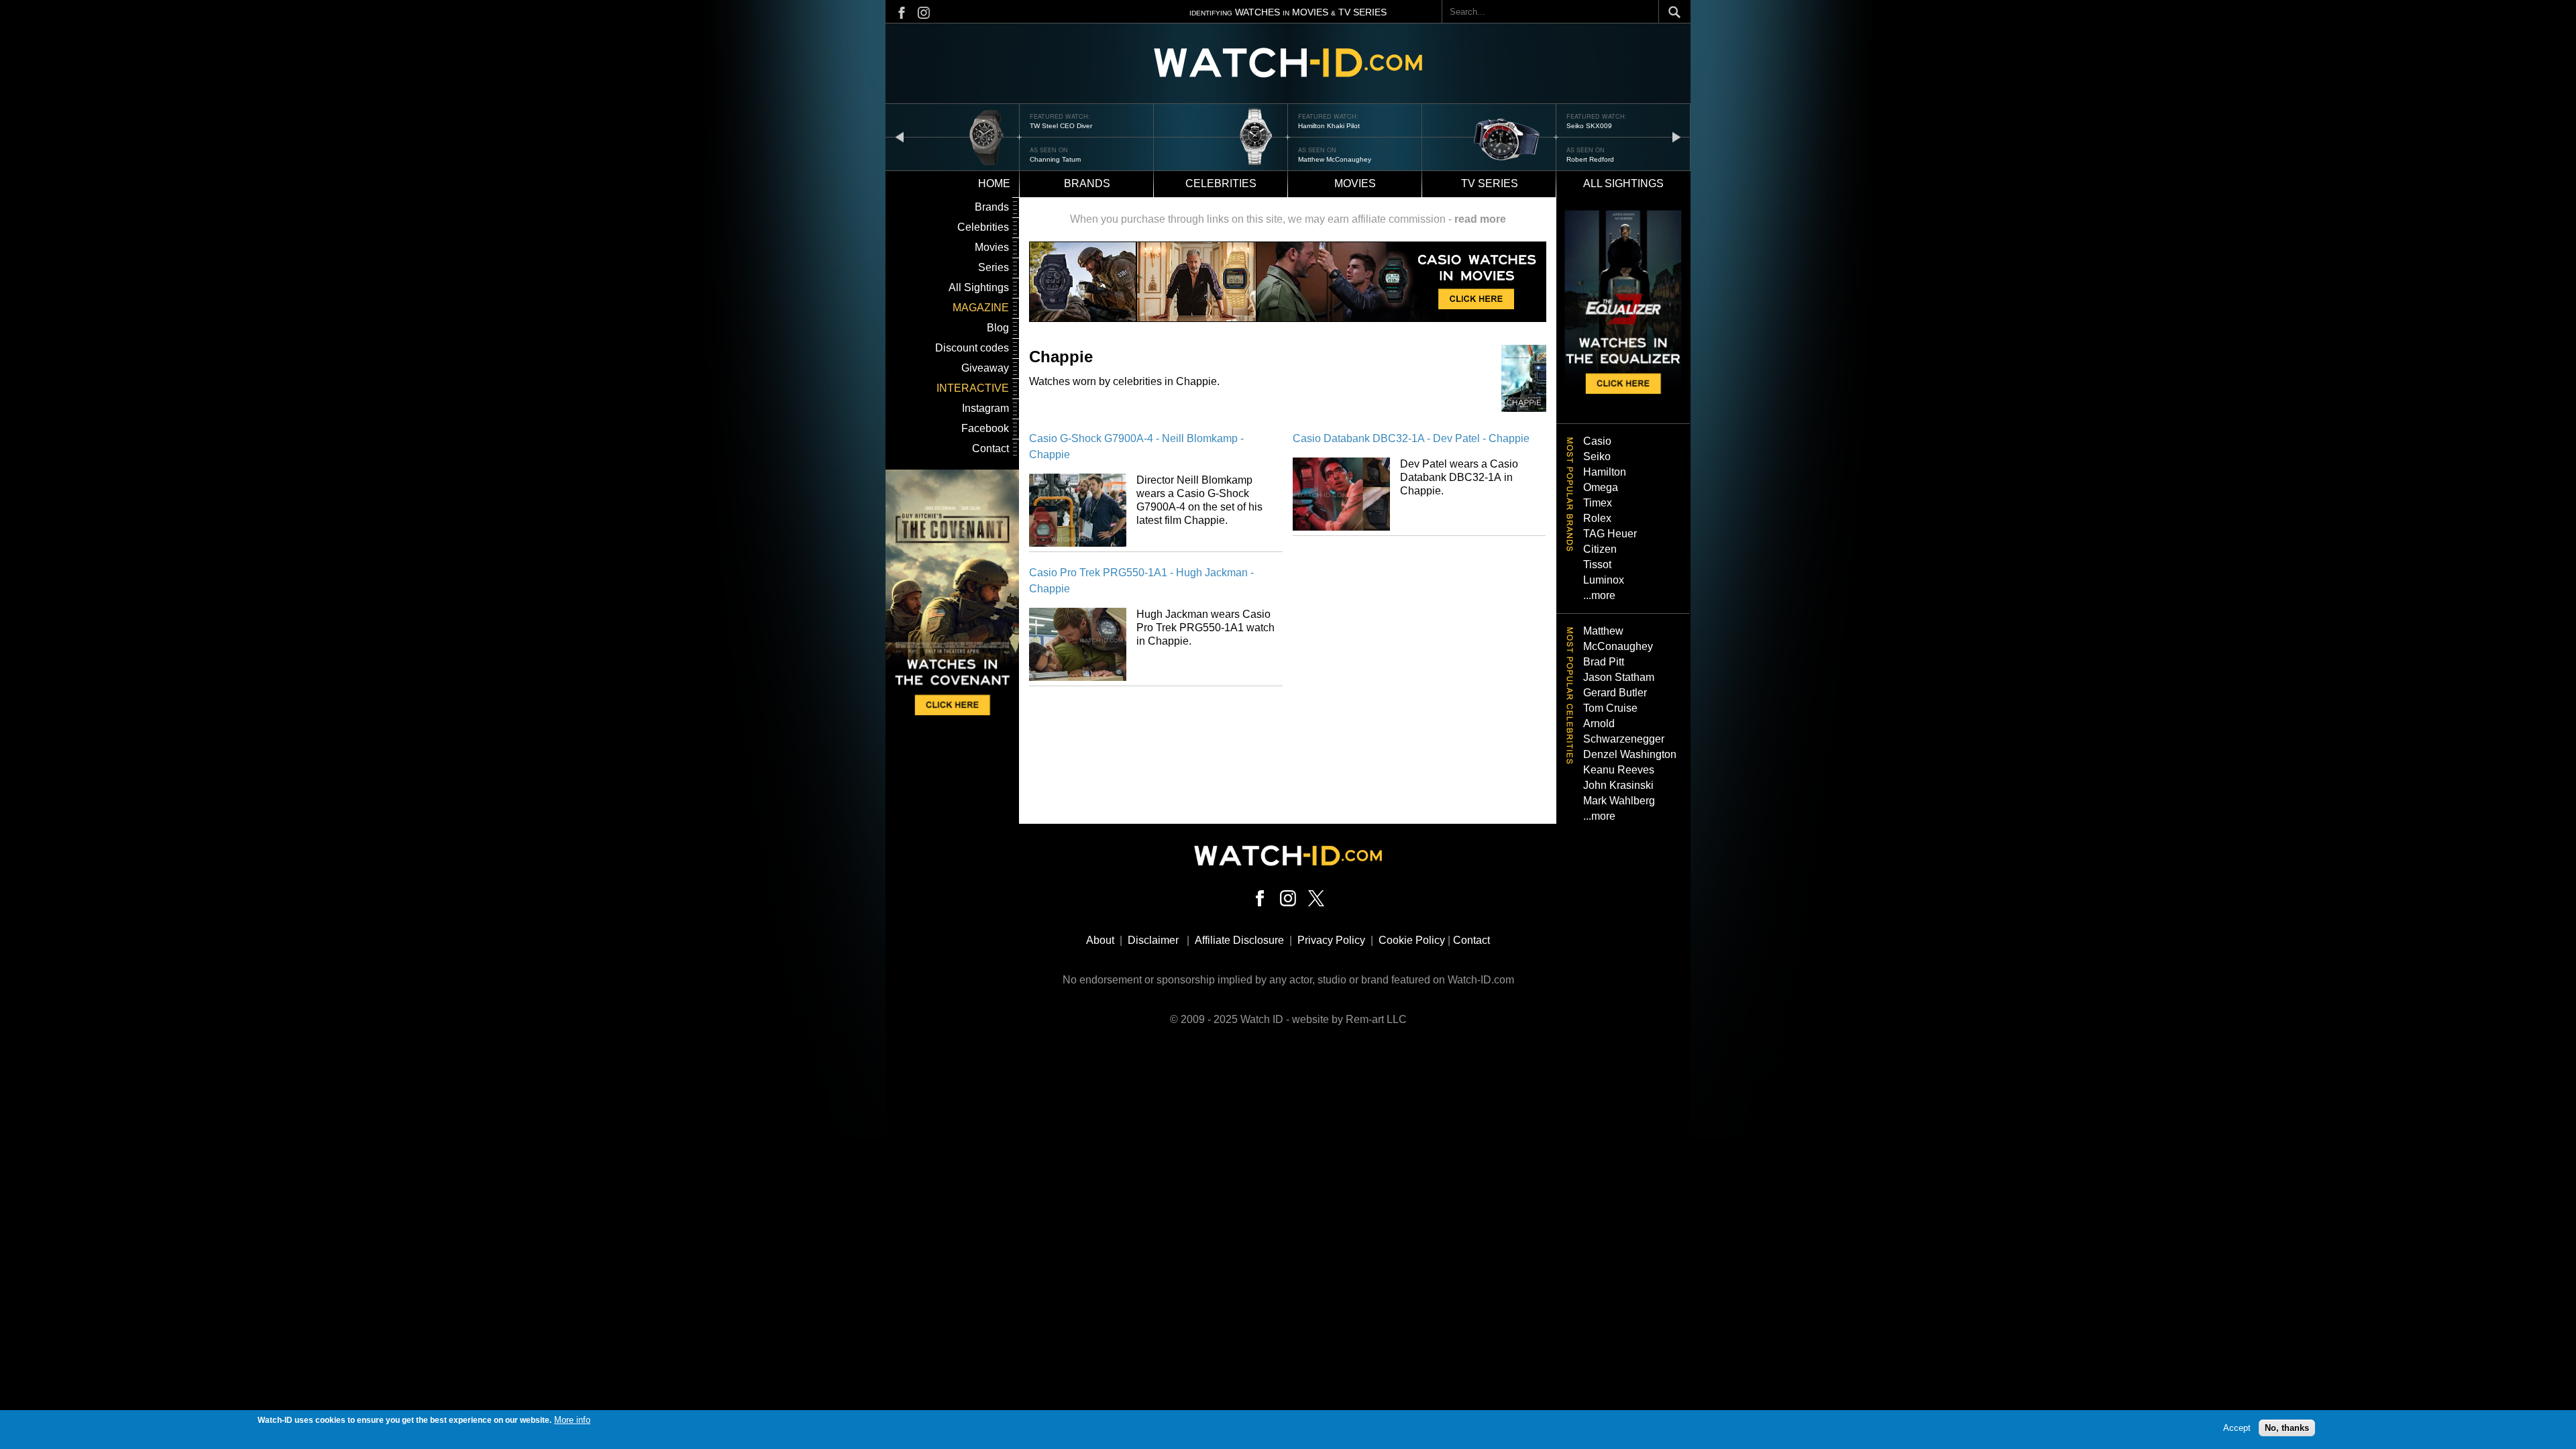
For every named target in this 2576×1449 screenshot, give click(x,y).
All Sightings (979, 287)
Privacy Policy (1331, 940)
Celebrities (1221, 183)
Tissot (1597, 565)
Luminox (1604, 580)
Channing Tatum (1055, 159)
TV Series (1490, 183)
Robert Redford (1590, 159)
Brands (1087, 183)
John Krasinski (1618, 785)
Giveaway (985, 368)
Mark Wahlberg (1619, 801)
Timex (1598, 503)
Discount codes (972, 348)
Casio (1597, 441)
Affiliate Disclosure (1239, 940)
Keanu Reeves (1619, 770)
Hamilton (1605, 472)
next (1676, 137)
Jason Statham (1619, 677)
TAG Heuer (1610, 534)
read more (1480, 219)
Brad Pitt (1604, 662)
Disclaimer (1153, 940)
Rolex (1597, 518)
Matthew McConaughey (1335, 159)
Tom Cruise (1610, 708)
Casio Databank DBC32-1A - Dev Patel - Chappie (1411, 438)
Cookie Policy (1412, 940)
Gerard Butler (1615, 693)
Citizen (1600, 549)
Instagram (985, 408)
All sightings (1623, 183)
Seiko (1597, 457)
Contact (990, 448)
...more (1599, 595)
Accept (2237, 1427)
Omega (1601, 487)
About (1100, 940)
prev (900, 137)
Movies (1355, 183)
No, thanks (2287, 1427)
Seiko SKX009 (1589, 126)
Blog (998, 328)
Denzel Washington (1630, 754)
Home (994, 183)
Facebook (985, 428)
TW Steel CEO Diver (1061, 126)
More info (572, 1420)
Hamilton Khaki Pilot (1329, 126)
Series (994, 267)
